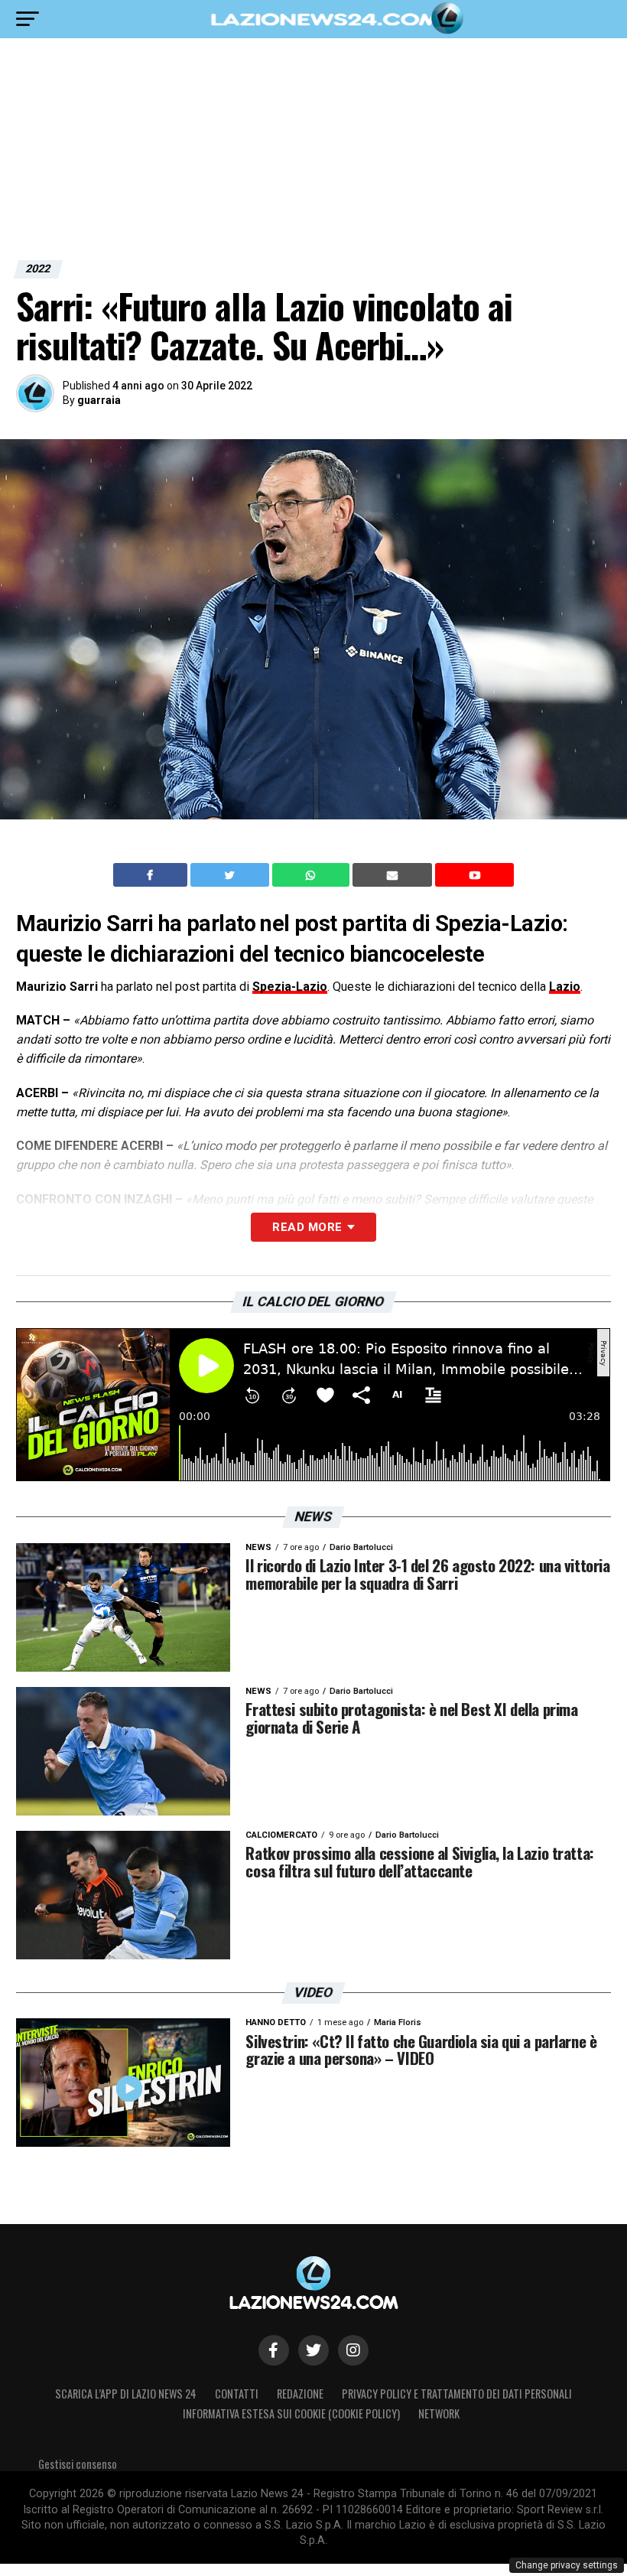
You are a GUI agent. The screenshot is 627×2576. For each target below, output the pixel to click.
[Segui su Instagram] (353, 2350)
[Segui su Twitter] (313, 2350)
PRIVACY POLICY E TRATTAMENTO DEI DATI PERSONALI (457, 2394)
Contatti (237, 2394)
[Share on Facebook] (152, 875)
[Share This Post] (313, 875)
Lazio (565, 987)
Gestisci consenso (78, 2464)
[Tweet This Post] (231, 875)
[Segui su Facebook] (274, 2350)
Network (439, 2413)
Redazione (300, 2394)
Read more (307, 1227)
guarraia (99, 400)
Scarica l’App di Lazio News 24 (126, 2394)
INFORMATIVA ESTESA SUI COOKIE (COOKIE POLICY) (291, 2413)
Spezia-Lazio (290, 987)
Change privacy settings (567, 2565)
